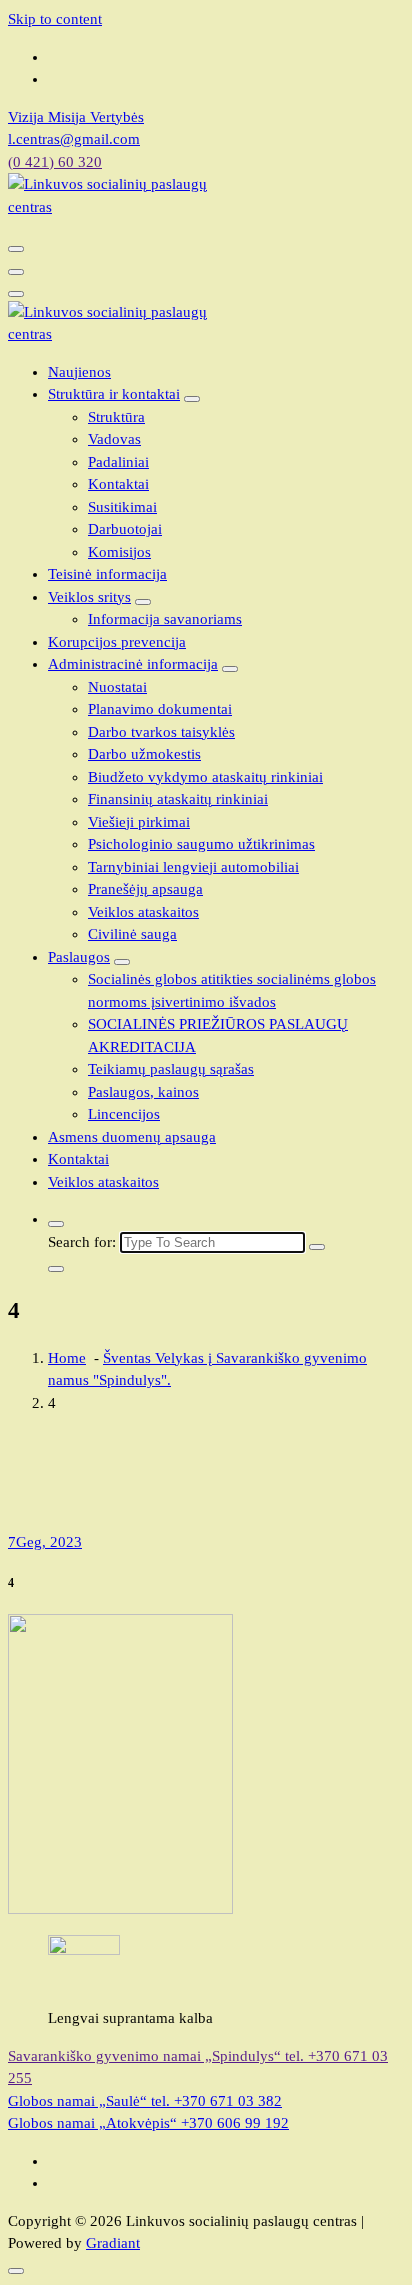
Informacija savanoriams (165, 619)
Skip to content (55, 19)
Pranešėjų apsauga (145, 889)
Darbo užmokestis (144, 754)
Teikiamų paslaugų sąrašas (171, 1069)
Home (67, 1358)
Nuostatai (117, 687)
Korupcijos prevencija (117, 642)
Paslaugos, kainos (143, 1092)
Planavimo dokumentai (160, 709)
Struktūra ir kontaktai (114, 394)
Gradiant (113, 2243)
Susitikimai (122, 507)
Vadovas (114, 439)
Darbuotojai (125, 529)
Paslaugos (79, 957)
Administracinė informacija (133, 664)
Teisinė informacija (107, 574)
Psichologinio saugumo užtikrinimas (201, 844)
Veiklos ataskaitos (143, 912)
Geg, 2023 (45, 1542)
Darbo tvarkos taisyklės (161, 732)
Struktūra (116, 417)
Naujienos (79, 372)
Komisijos (119, 552)
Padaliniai (118, 462)
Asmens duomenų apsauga (132, 1137)
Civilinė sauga (132, 934)
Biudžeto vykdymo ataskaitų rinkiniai (205, 777)
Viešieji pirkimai (139, 822)
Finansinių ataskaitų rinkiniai (178, 799)
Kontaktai (118, 484)
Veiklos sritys (89, 597)
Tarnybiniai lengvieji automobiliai (193, 867)
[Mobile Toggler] (192, 399)
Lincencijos (124, 1114)
